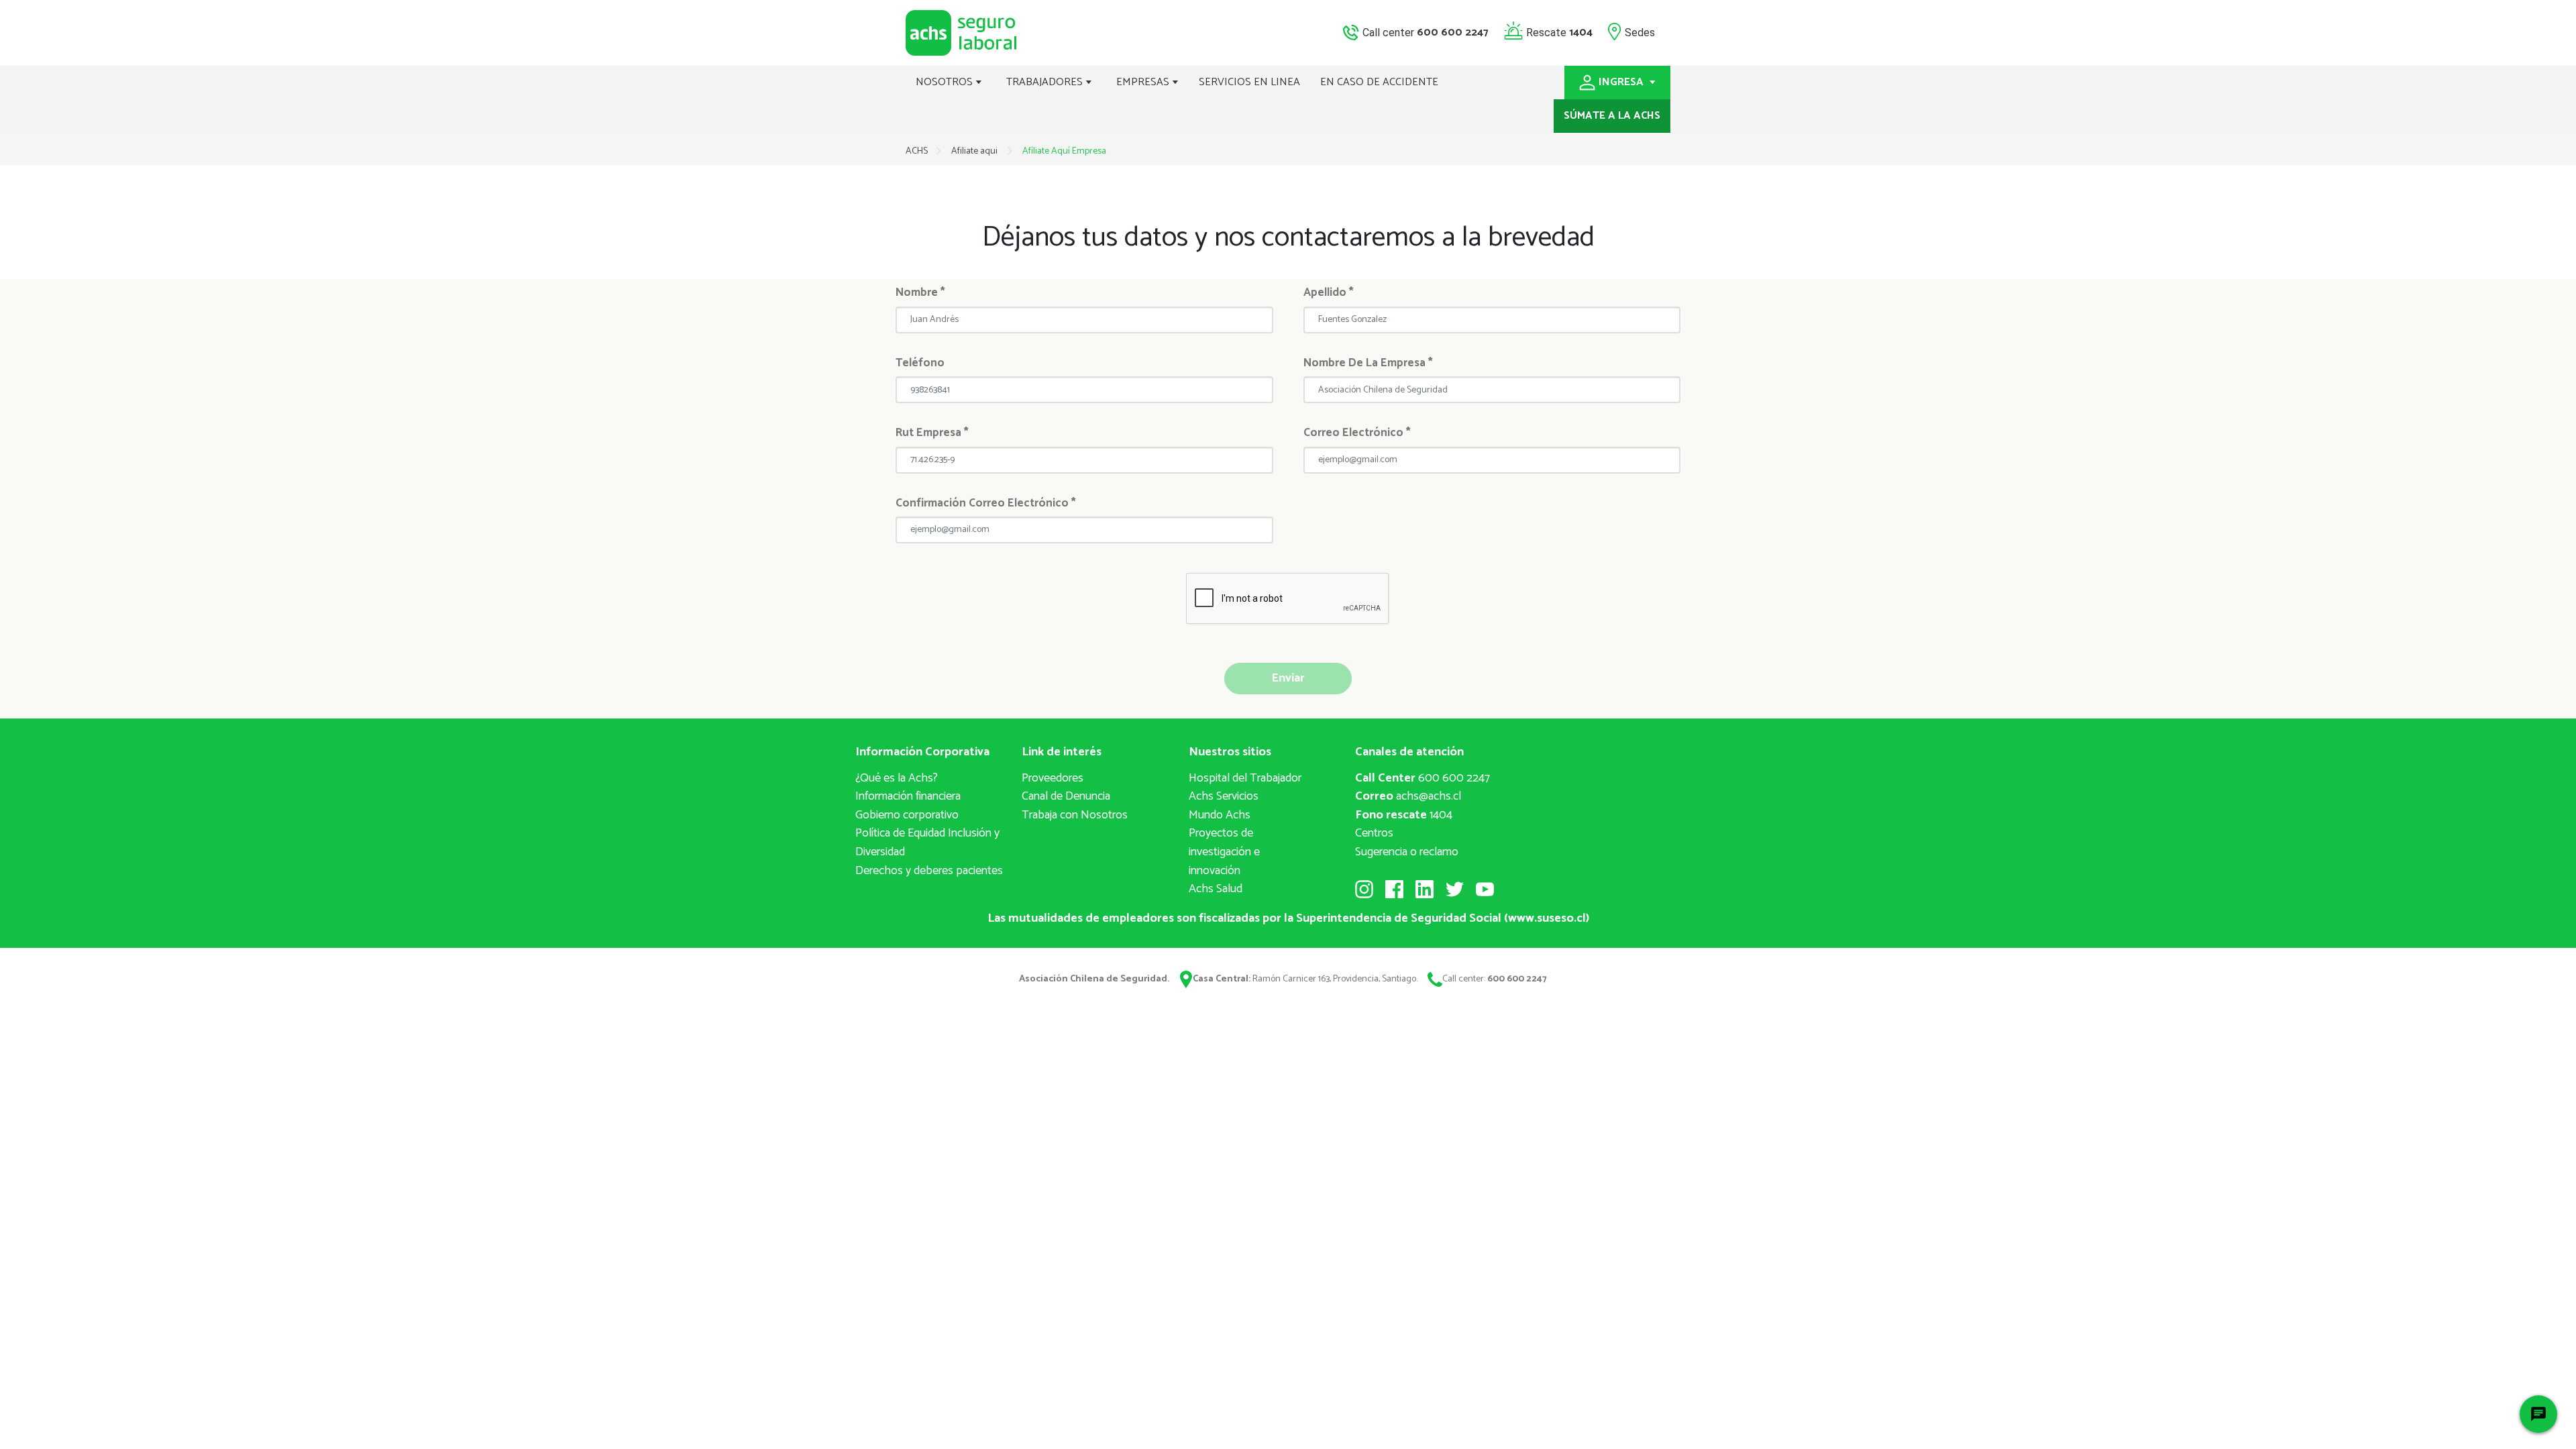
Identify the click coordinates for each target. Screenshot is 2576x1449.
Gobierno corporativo (907, 815)
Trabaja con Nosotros (1075, 815)
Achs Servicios (1224, 796)
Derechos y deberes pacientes (929, 871)
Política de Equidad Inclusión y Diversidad (927, 843)
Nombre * (920, 292)
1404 (1404, 815)
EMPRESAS (1144, 82)
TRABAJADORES (1046, 82)
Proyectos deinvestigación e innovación (1224, 852)
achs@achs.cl (1408, 796)
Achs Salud (1216, 889)
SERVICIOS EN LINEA (1249, 82)
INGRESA (1622, 82)
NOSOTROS (946, 82)
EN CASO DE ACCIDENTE (1379, 82)
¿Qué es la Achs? (897, 778)
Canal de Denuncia (1066, 796)
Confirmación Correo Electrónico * (986, 503)
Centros (1374, 833)
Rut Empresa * (932, 433)
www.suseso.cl (1547, 918)
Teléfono (920, 363)
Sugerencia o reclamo (1407, 852)
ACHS (917, 151)
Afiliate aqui (975, 151)
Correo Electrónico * (1357, 433)
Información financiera (908, 796)
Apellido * (1329, 292)
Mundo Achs (1220, 815)
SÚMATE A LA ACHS (1612, 116)
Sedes (1640, 32)
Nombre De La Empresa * (1368, 363)
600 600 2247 (1423, 778)
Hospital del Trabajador (1245, 778)
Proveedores (1053, 778)
